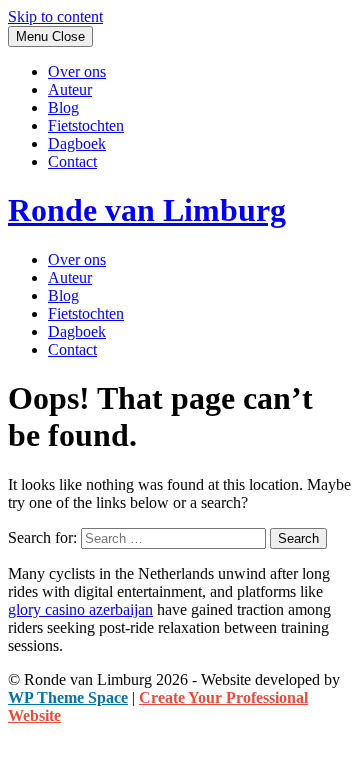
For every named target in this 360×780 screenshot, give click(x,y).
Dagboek (77, 143)
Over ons (77, 71)
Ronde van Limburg (147, 210)
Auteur (70, 89)
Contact (72, 161)
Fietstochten (86, 125)
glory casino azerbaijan (80, 609)
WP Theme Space (68, 697)
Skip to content (55, 16)
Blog (63, 107)
